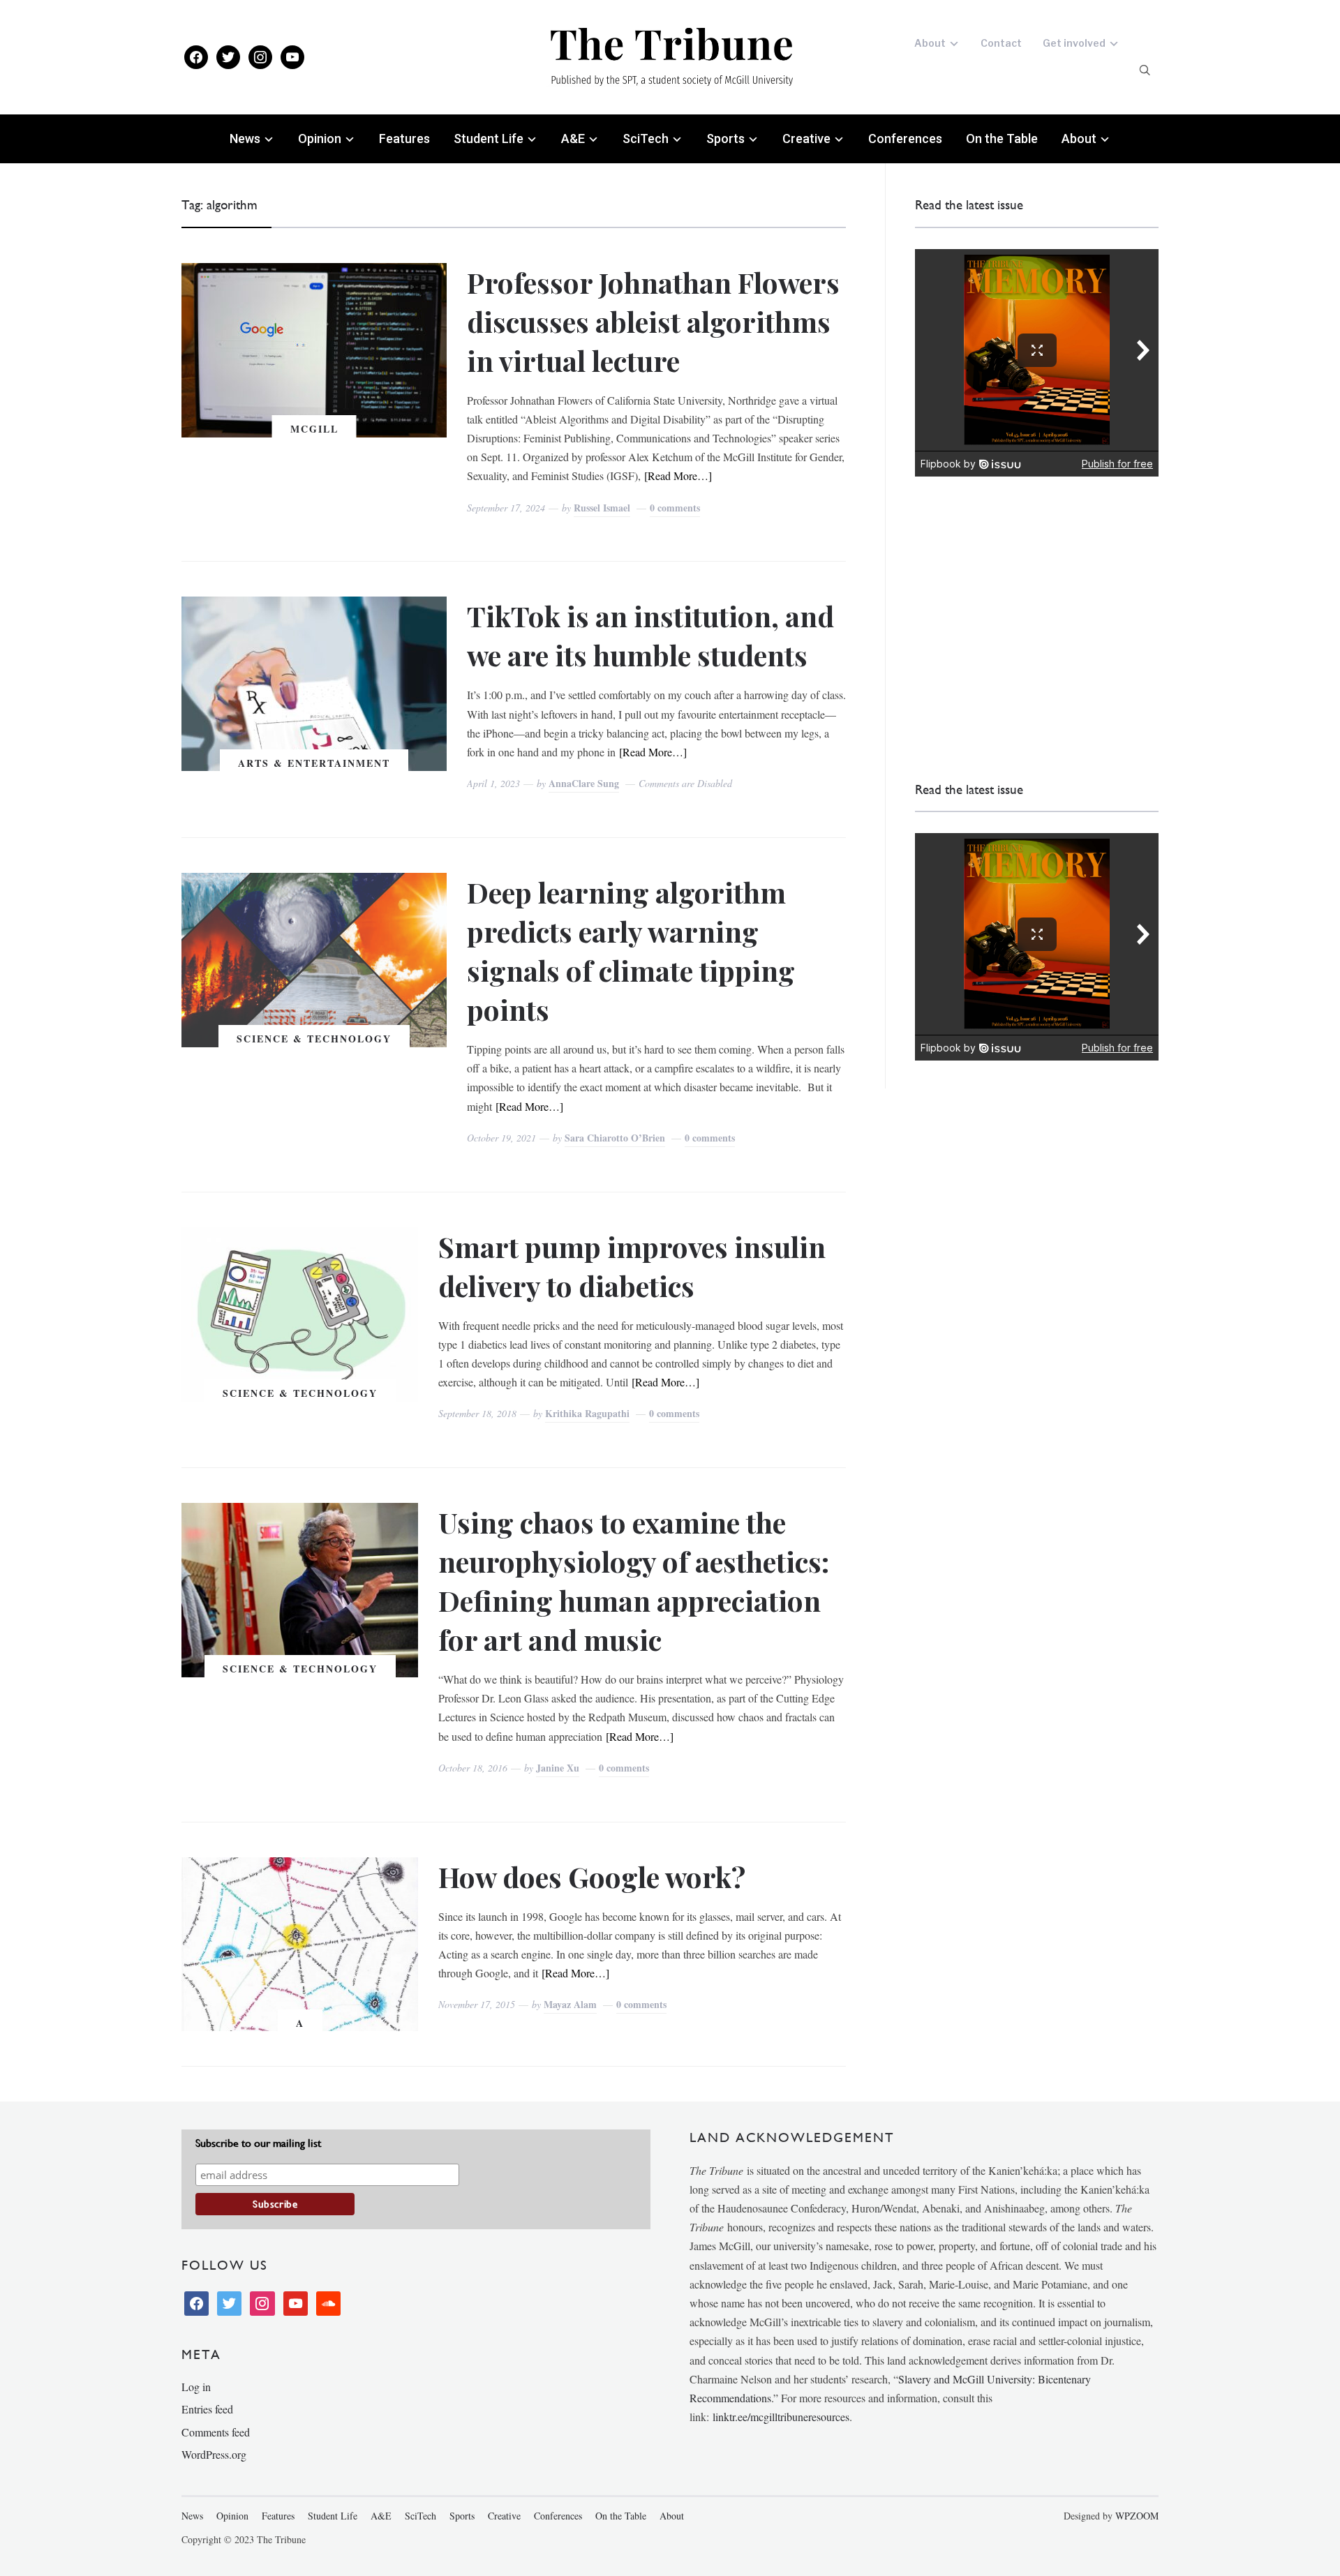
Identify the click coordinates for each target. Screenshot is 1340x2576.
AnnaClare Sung (584, 783)
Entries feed (207, 2409)
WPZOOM (1137, 2516)
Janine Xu (558, 1768)
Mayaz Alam (570, 2004)
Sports (725, 138)
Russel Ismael (602, 508)
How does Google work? (592, 1877)
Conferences (905, 138)
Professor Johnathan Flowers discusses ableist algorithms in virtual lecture (653, 321)
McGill (314, 429)
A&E (573, 138)
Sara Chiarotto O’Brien (615, 1138)
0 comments (675, 508)
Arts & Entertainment (314, 763)
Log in (196, 2387)
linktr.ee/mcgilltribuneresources (781, 2417)
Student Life (489, 138)
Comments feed (216, 2432)
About (930, 43)
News (245, 138)
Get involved (1074, 43)
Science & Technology (314, 1039)
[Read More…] (678, 475)
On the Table (1002, 138)
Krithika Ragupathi (587, 1413)
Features (404, 138)
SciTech (646, 138)
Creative (806, 138)
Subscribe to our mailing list (258, 2143)
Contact (1001, 43)
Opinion (320, 138)
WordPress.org (214, 2454)
